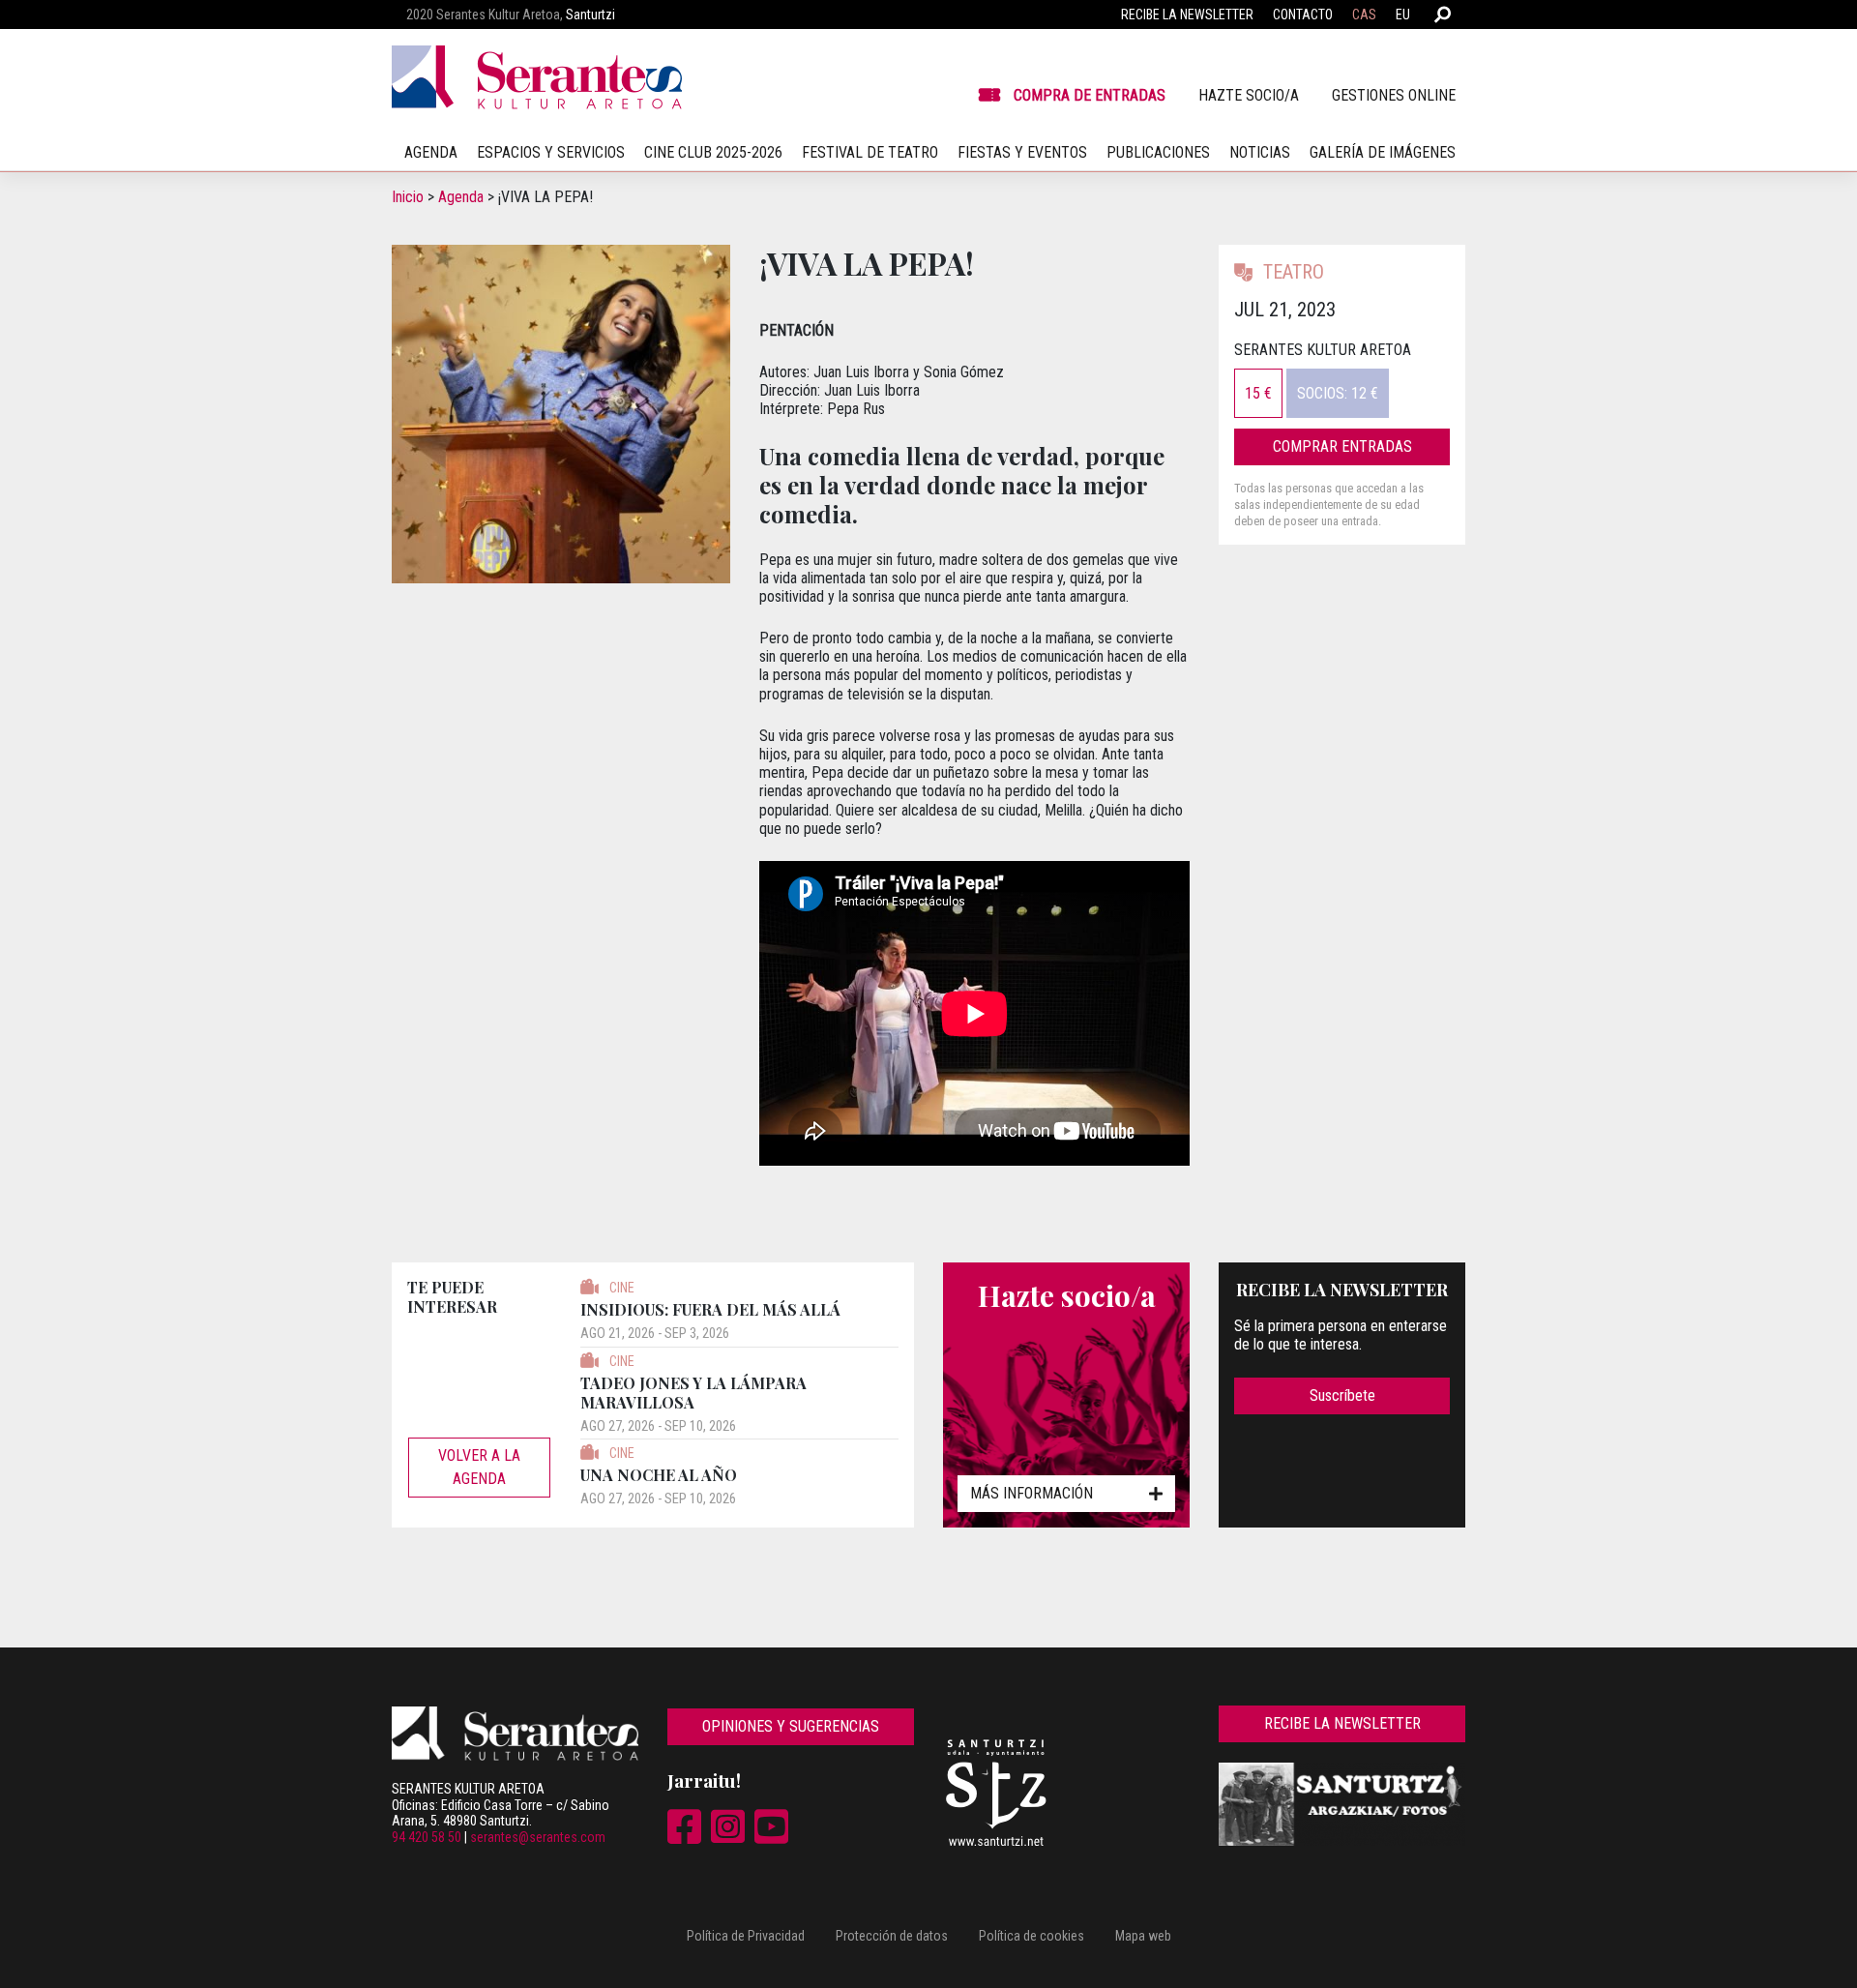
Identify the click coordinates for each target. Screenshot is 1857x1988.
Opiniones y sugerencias (791, 1726)
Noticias (1260, 152)
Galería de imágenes (1383, 152)
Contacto (1303, 15)
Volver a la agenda (479, 1467)
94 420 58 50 (427, 1837)
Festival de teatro (870, 152)
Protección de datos (892, 1936)
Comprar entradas (1342, 446)
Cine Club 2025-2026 (713, 152)
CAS (1364, 15)
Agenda (461, 197)
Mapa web (1143, 1936)
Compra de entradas (1090, 95)
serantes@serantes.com (538, 1837)
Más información (1032, 1493)
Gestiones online (1394, 95)
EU (1403, 15)
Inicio (408, 197)
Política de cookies (1032, 1936)
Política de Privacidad (746, 1936)
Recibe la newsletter (1187, 15)
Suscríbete (1342, 1395)
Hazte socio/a (1249, 95)
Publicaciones (1158, 152)
